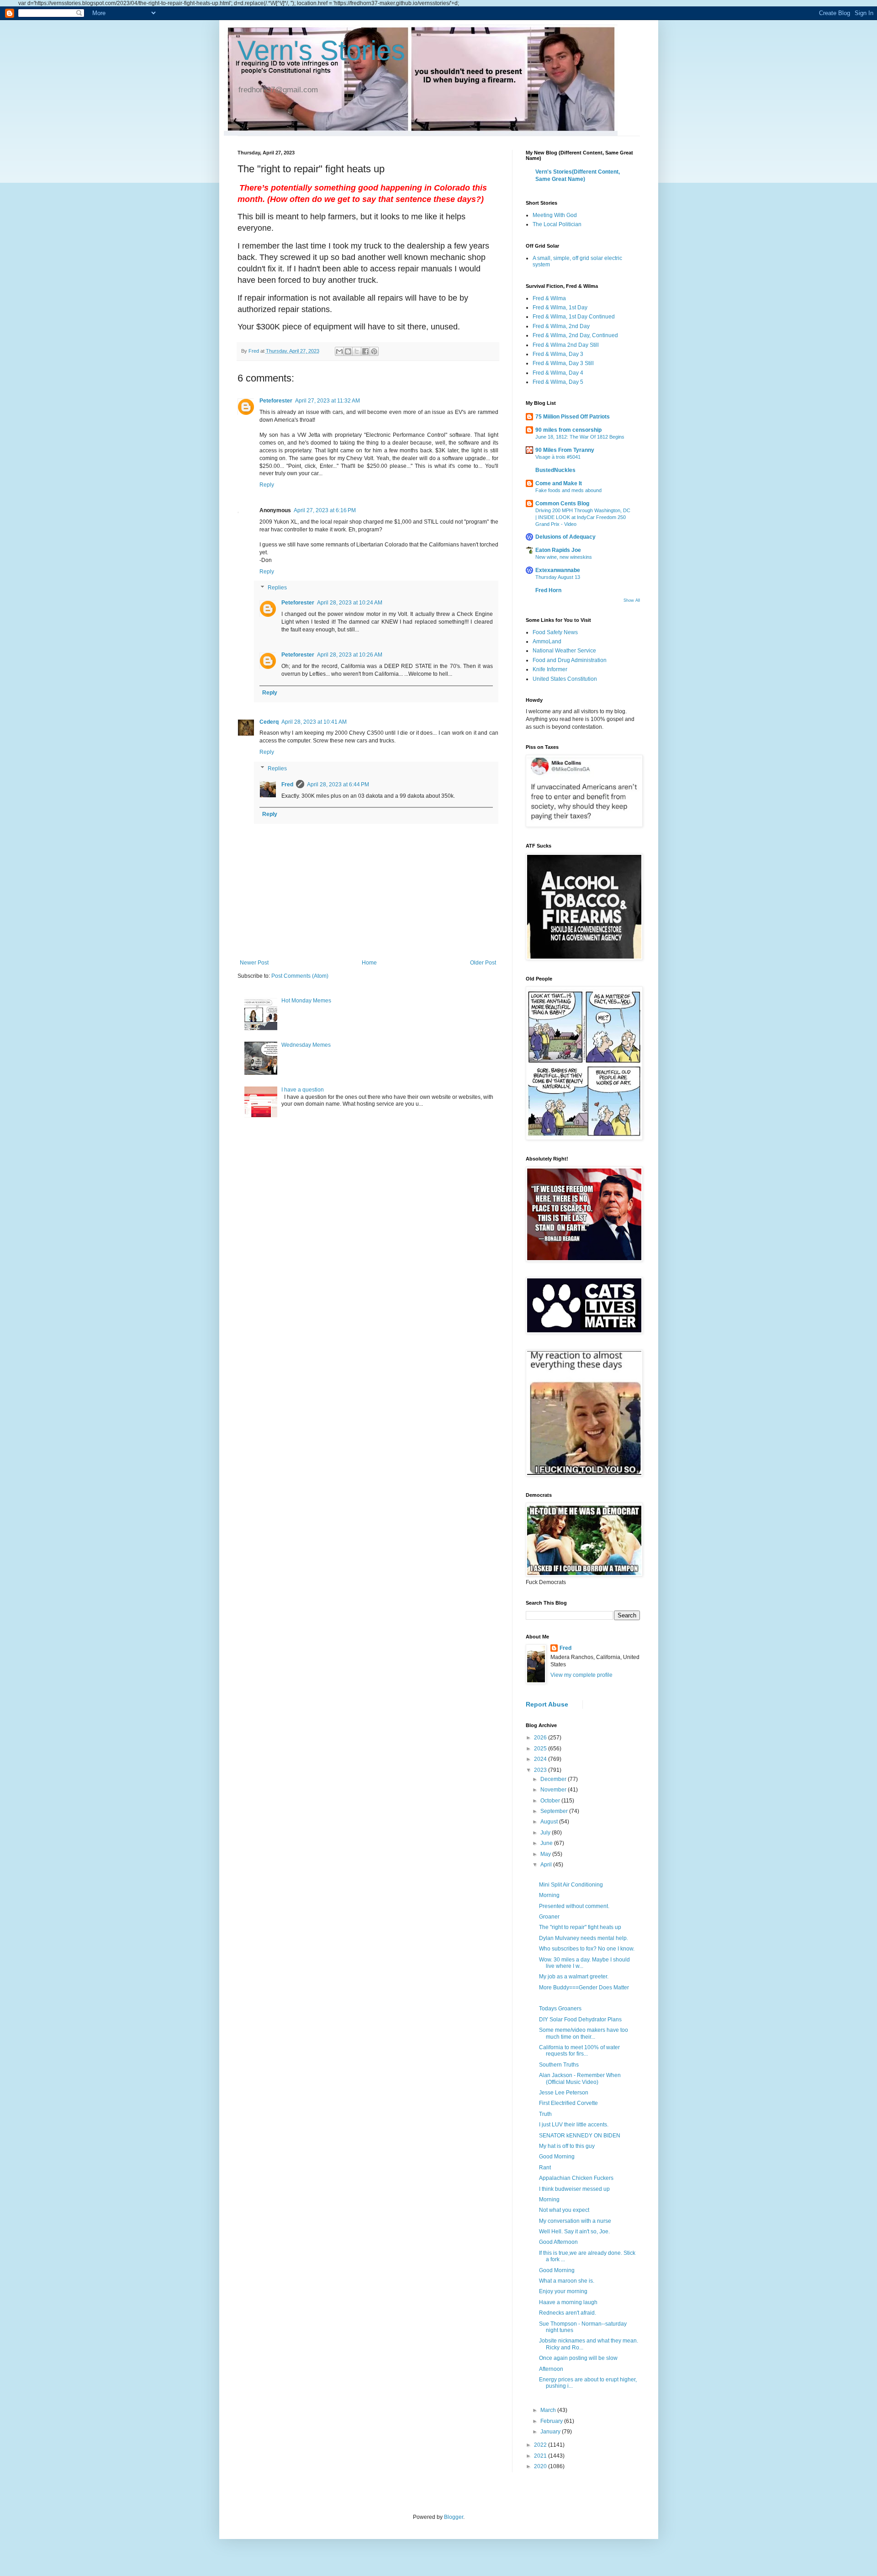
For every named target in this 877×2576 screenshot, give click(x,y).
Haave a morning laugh (568, 2302)
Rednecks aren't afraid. (568, 2313)
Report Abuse (547, 1704)
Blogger (454, 2517)
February (552, 2421)
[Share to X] (357, 351)
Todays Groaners (560, 2009)
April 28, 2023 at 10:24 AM (350, 603)
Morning (549, 1895)
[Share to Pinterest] (374, 351)
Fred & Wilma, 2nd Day (561, 326)
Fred (287, 784)
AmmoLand (547, 641)
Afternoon (551, 2369)
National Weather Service (564, 651)
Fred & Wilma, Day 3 (558, 354)
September (555, 1811)
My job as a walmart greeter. (574, 1977)
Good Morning (557, 2157)
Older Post (483, 963)
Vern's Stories (321, 50)
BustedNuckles (555, 470)
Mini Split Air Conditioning (571, 1885)
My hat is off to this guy (567, 2146)
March (549, 2410)
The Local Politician (557, 224)
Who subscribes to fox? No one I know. (587, 1949)
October (551, 1801)
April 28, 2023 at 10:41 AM (314, 722)
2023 (541, 1770)
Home (369, 963)
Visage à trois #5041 (558, 457)
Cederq (269, 722)
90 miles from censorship (568, 430)
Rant (545, 2168)
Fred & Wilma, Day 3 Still (563, 363)
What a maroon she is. (567, 2281)
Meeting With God (555, 215)
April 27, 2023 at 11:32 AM (328, 401)
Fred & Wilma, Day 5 (558, 382)
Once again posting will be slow (578, 2358)
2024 (541, 1759)
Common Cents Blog (562, 504)
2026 (541, 1738)
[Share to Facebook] (365, 351)
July (546, 1833)
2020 (541, 2466)
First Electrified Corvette (568, 2103)
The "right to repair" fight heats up (580, 1927)
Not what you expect (564, 2210)
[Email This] (339, 351)
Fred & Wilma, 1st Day (560, 307)
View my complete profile (581, 1675)
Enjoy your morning (563, 2291)
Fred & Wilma (549, 298)
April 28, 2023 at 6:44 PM (338, 784)
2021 (541, 2456)
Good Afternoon (558, 2242)
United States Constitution (565, 679)
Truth (545, 2114)
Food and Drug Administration (570, 660)
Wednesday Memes (306, 1045)
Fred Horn (548, 590)
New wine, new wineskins (564, 557)
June (547, 1843)
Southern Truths (559, 2065)
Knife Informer (550, 669)
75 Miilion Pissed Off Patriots (573, 417)
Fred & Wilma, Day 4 (558, 373)
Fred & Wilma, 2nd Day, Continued (575, 335)
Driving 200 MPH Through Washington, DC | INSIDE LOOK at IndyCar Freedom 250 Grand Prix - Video (583, 517)
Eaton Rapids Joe (558, 550)
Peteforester (276, 401)
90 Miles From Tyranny (565, 450)
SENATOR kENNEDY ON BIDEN (580, 2136)
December (554, 1779)
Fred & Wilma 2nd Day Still (566, 345)
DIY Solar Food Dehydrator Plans (580, 2019)
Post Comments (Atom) (300, 976)
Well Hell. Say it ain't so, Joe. (574, 2231)
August (550, 1822)
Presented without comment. (574, 1906)
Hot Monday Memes (306, 1001)
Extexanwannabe (558, 570)
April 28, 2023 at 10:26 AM (350, 655)
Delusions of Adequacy (565, 537)
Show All (632, 600)
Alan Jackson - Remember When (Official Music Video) (580, 2078)
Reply (267, 485)
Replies (277, 588)
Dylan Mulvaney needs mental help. (584, 1938)
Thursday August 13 (558, 577)
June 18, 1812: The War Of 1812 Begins (580, 437)
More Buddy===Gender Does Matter (584, 1988)
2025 (541, 1749)
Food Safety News (555, 632)
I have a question (303, 1090)
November (554, 1790)
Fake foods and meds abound (568, 490)
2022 (541, 2445)
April (547, 1865)
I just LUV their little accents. (574, 2125)
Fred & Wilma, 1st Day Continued (574, 317)
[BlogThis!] (348, 351)
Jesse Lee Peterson (564, 2093)
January (551, 2432)
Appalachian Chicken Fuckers (576, 2178)
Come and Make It (559, 483)
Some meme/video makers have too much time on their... (584, 2033)
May (546, 1854)
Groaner (549, 1917)
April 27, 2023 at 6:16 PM (325, 510)
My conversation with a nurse (575, 2221)
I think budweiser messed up (574, 2189)
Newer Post (254, 963)
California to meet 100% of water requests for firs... (579, 2051)
